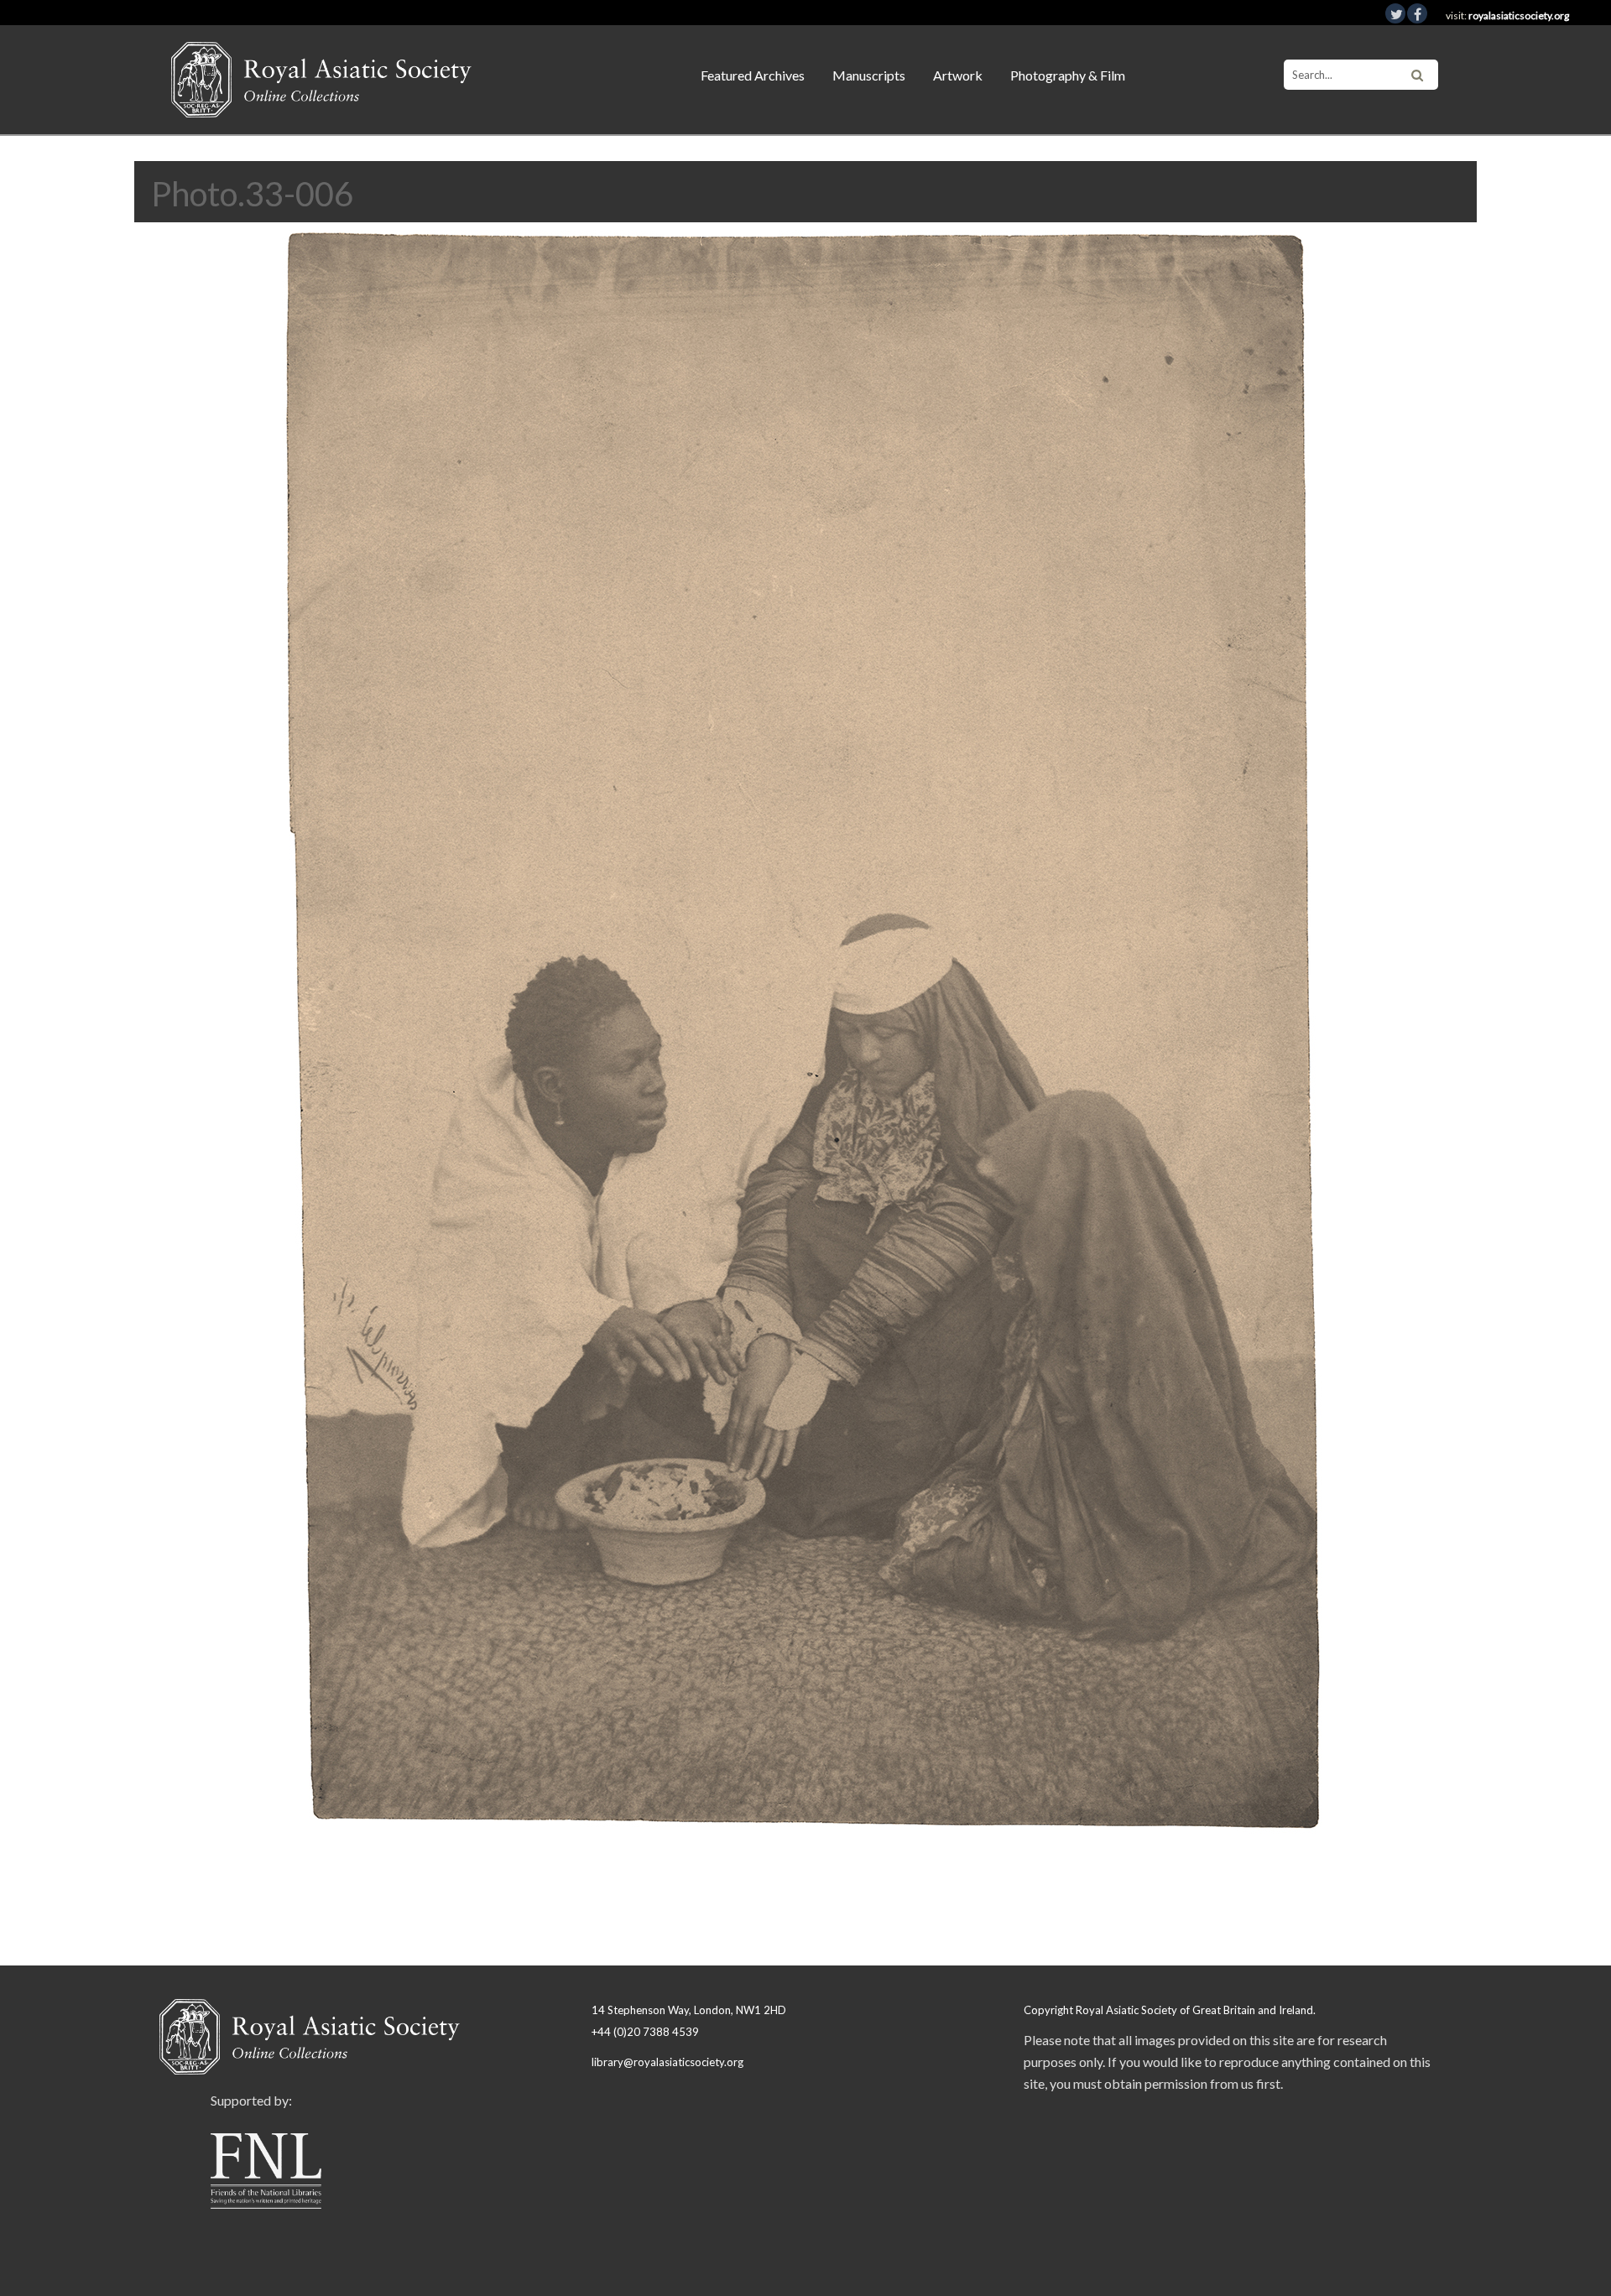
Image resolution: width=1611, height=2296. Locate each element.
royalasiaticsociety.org (1519, 16)
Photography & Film (1068, 75)
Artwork (958, 75)
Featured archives (753, 75)
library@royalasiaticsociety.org (667, 2062)
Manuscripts (869, 75)
